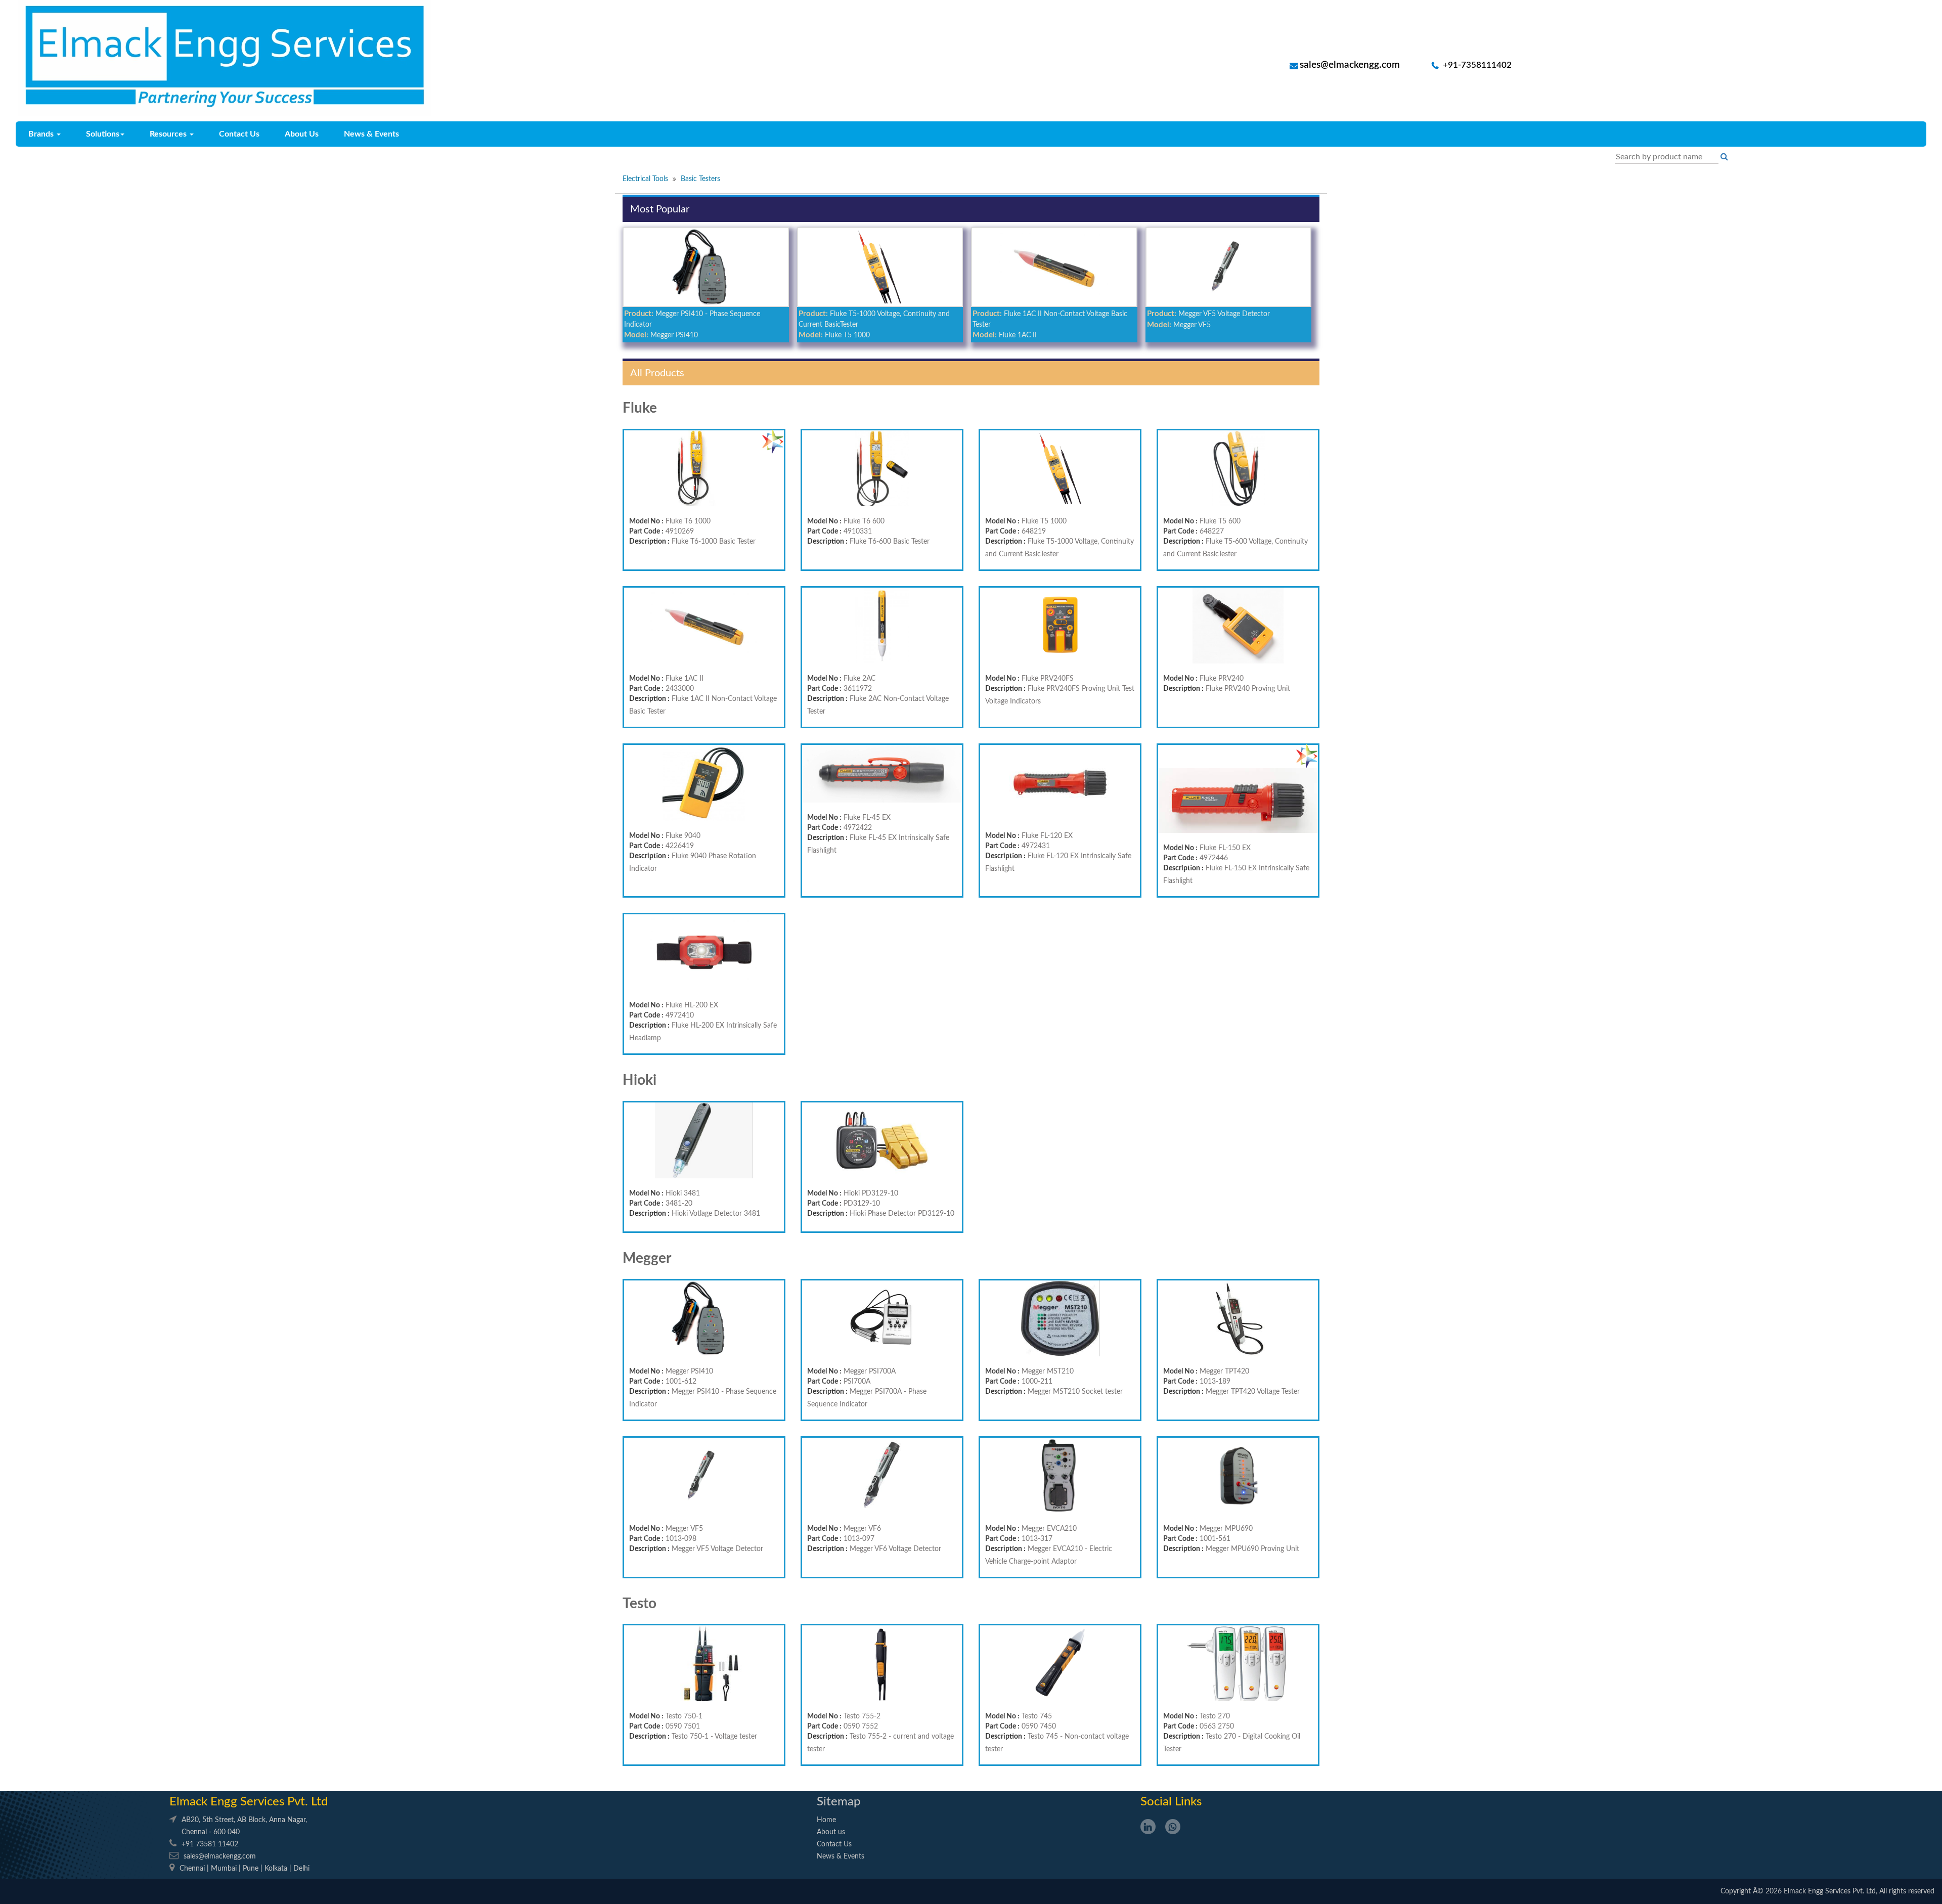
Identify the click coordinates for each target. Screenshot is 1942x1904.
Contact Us (239, 134)
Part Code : (646, 532)
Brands (42, 134)
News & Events (371, 134)
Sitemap (838, 1802)
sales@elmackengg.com (1350, 65)
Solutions (103, 134)
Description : (649, 542)
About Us (302, 134)
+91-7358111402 (1476, 65)
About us (831, 1832)
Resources (169, 134)
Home (826, 1820)
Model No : (646, 521)
